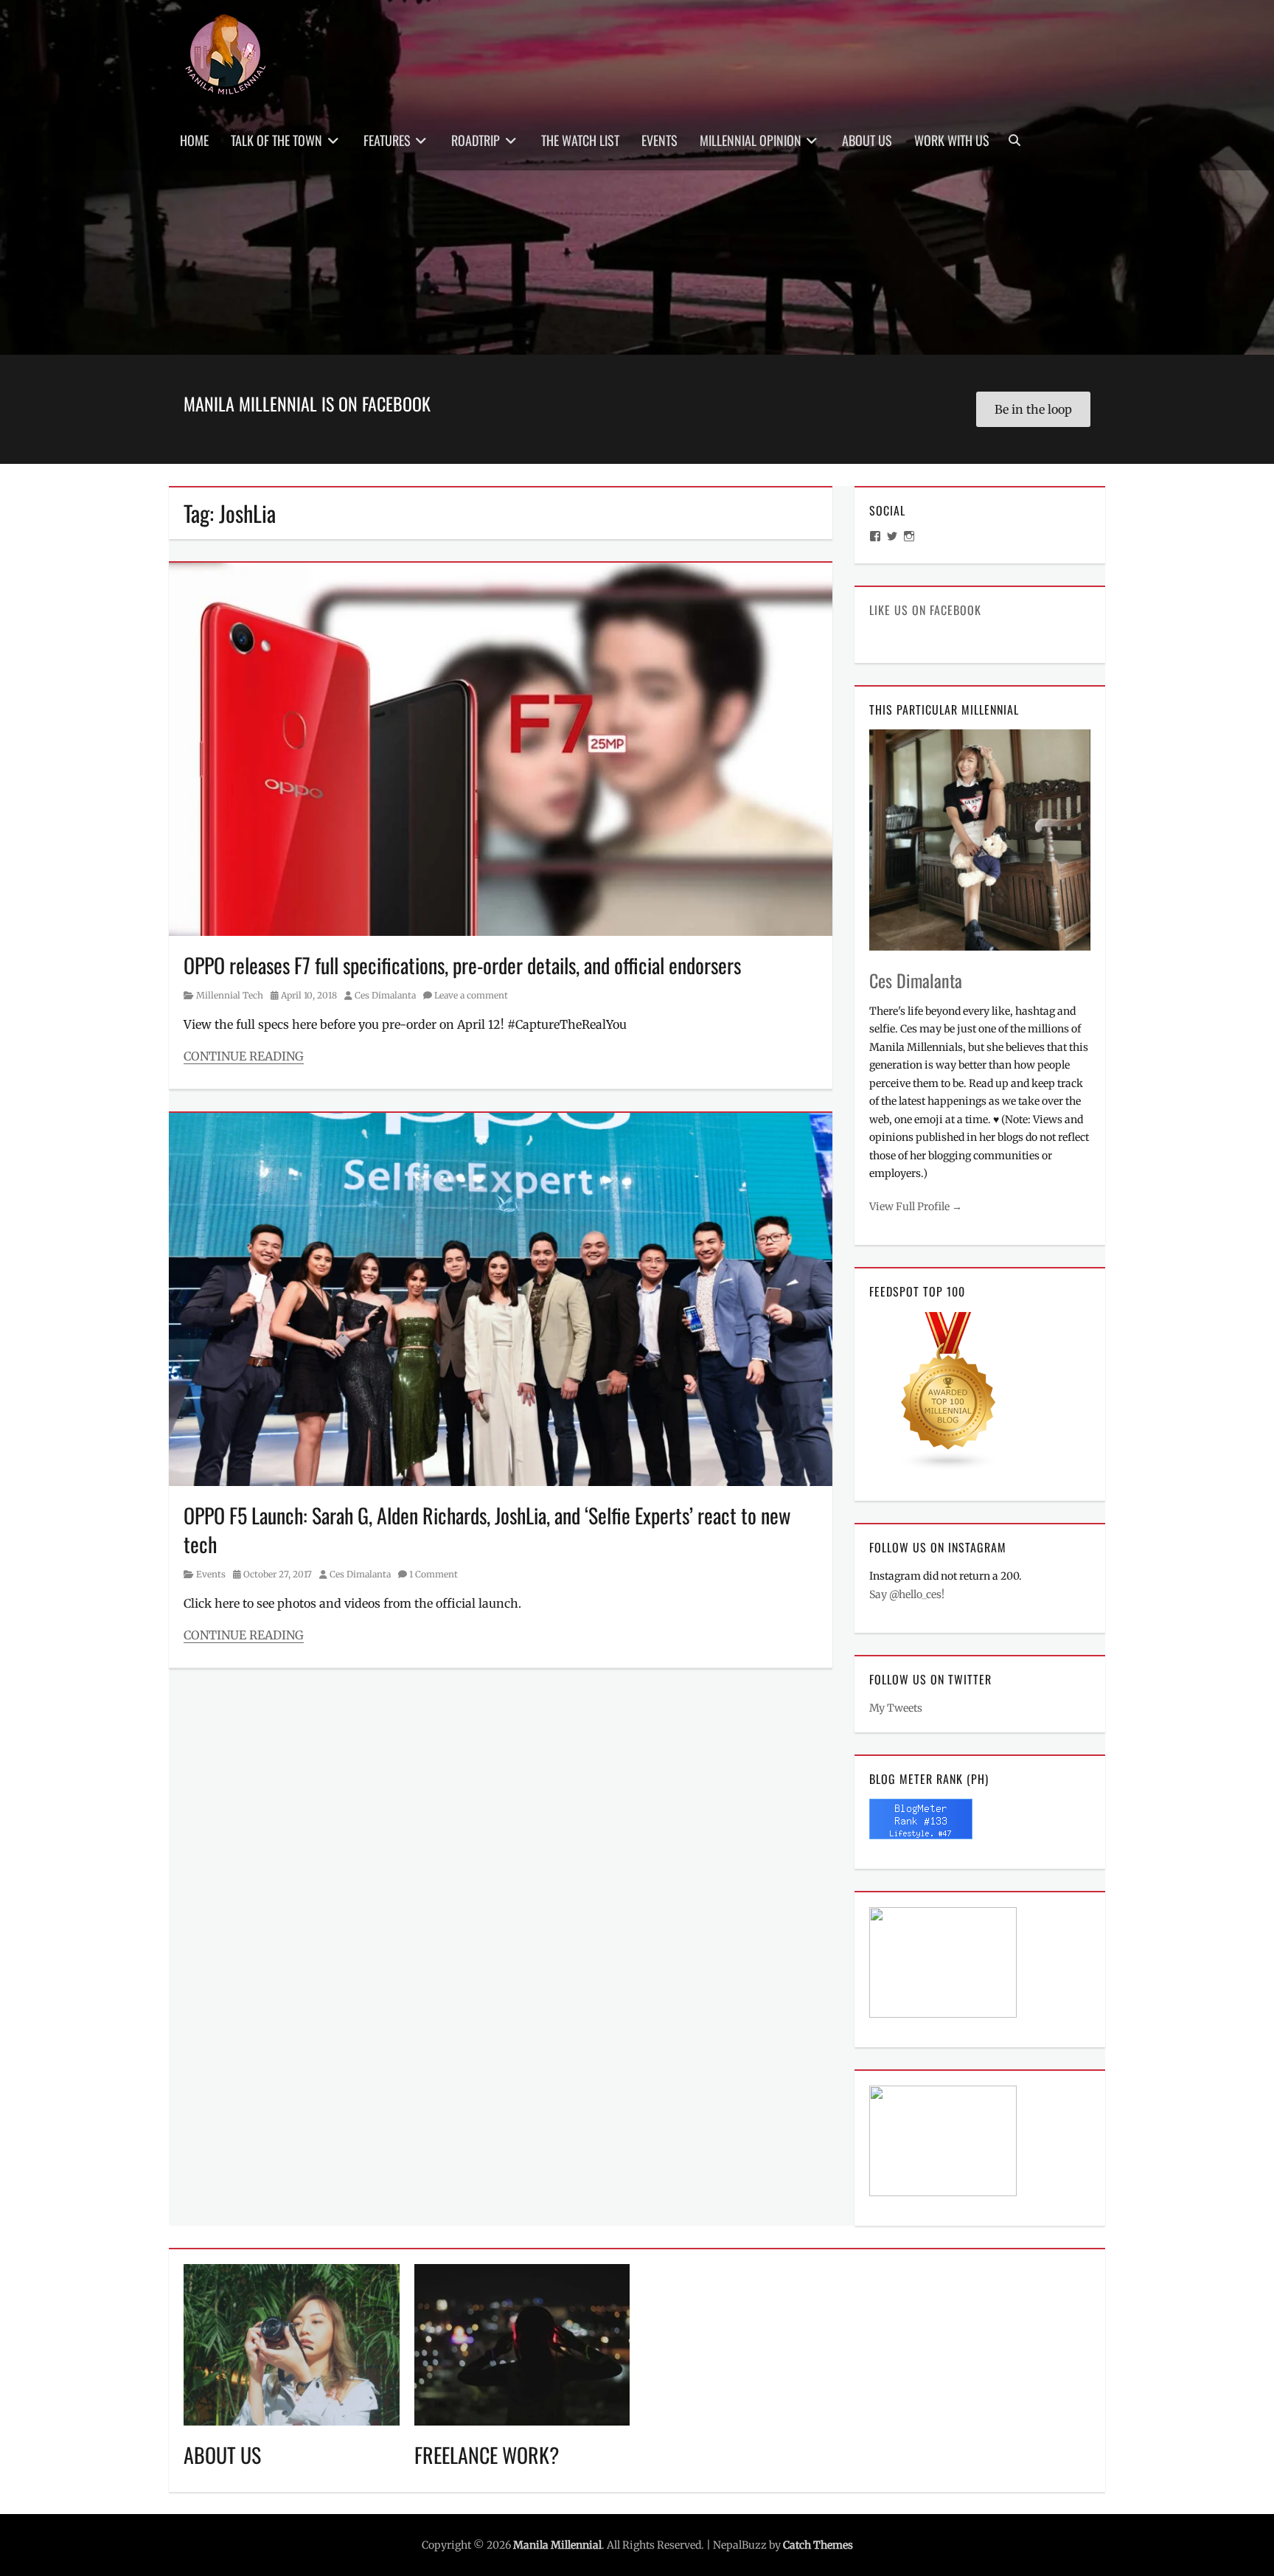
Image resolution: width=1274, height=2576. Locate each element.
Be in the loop (1033, 409)
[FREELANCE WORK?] (522, 2344)
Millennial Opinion (751, 140)
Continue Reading (244, 1056)
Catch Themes (818, 2545)
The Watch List (580, 140)
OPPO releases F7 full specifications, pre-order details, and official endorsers (462, 965)
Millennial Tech (230, 995)
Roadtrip (476, 140)
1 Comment (434, 1574)
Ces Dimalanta (385, 995)
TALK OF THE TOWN (276, 140)
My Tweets (896, 1708)
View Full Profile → (916, 1207)
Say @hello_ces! (907, 1594)
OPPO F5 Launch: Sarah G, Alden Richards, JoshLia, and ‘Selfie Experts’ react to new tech (487, 1530)
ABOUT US (222, 2455)
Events (659, 140)
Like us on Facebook (925, 610)
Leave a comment (471, 995)
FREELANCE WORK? (487, 2455)
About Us (867, 140)
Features (387, 140)
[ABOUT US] (292, 2344)
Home (194, 140)
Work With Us (952, 140)
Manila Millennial (557, 2545)
